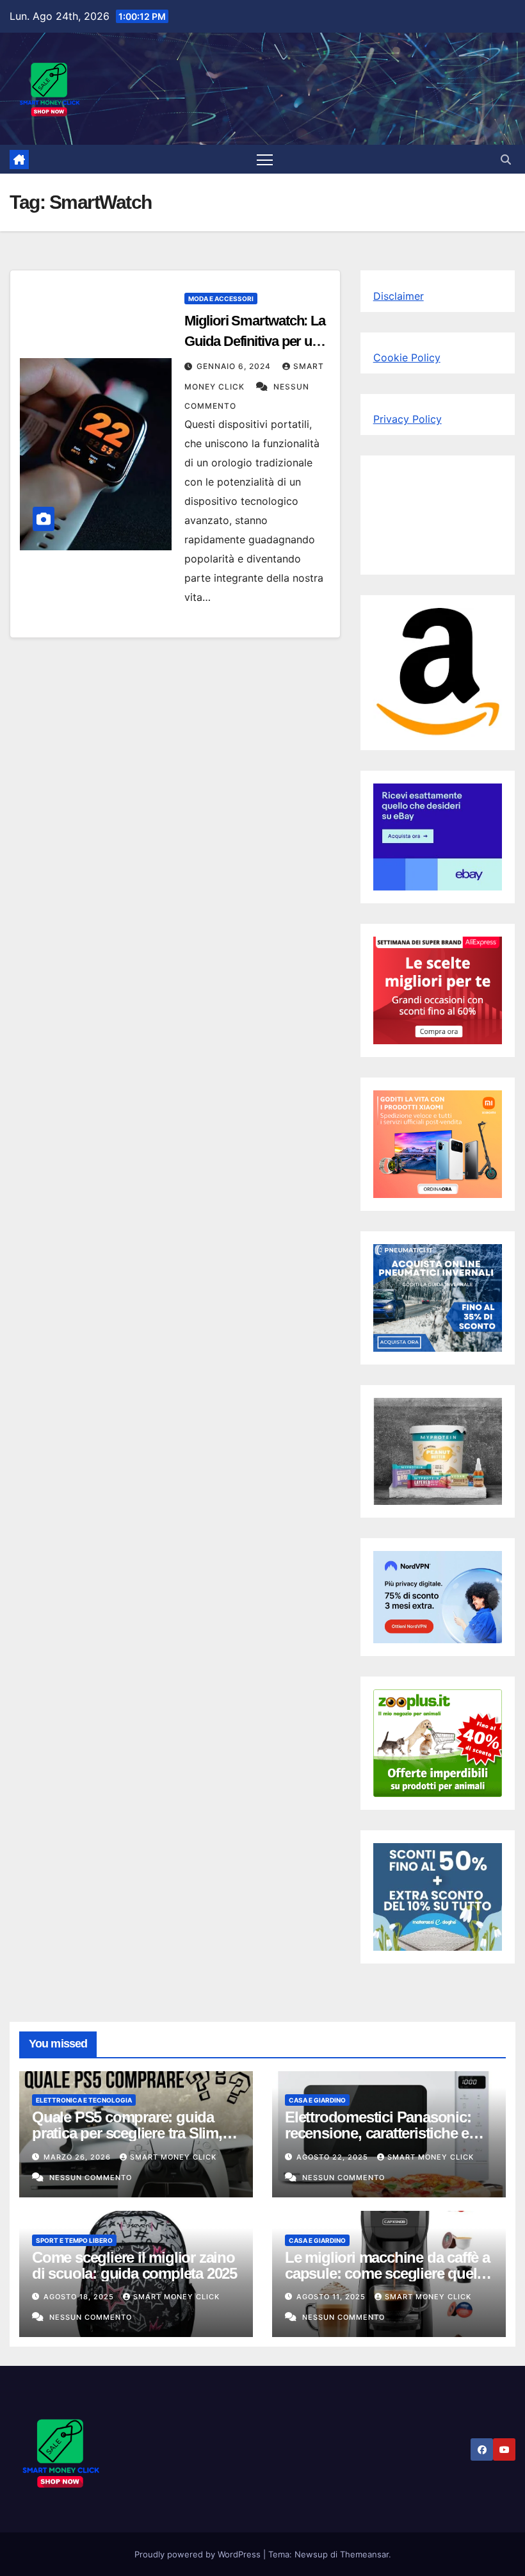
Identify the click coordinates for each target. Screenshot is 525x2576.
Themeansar (364, 2554)
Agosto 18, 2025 (80, 2297)
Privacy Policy (408, 419)
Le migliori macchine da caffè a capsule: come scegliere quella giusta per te (387, 2273)
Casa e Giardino (317, 2100)
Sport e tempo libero (74, 2240)
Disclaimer (399, 296)
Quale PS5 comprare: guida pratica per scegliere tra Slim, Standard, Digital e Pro (127, 2133)
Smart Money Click (173, 2157)
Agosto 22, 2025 (334, 2157)
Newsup (311, 2554)
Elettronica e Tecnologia (84, 2100)
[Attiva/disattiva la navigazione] (265, 159)
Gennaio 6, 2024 (235, 366)
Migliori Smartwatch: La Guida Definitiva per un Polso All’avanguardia (255, 341)
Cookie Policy (407, 357)
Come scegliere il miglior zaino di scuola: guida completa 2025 (134, 2265)
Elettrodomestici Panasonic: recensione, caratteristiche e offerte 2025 (378, 2133)
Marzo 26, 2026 (78, 2157)
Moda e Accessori (221, 299)
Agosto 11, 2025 (332, 2297)
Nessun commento (91, 2178)
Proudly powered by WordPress (199, 2554)
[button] (506, 160)
